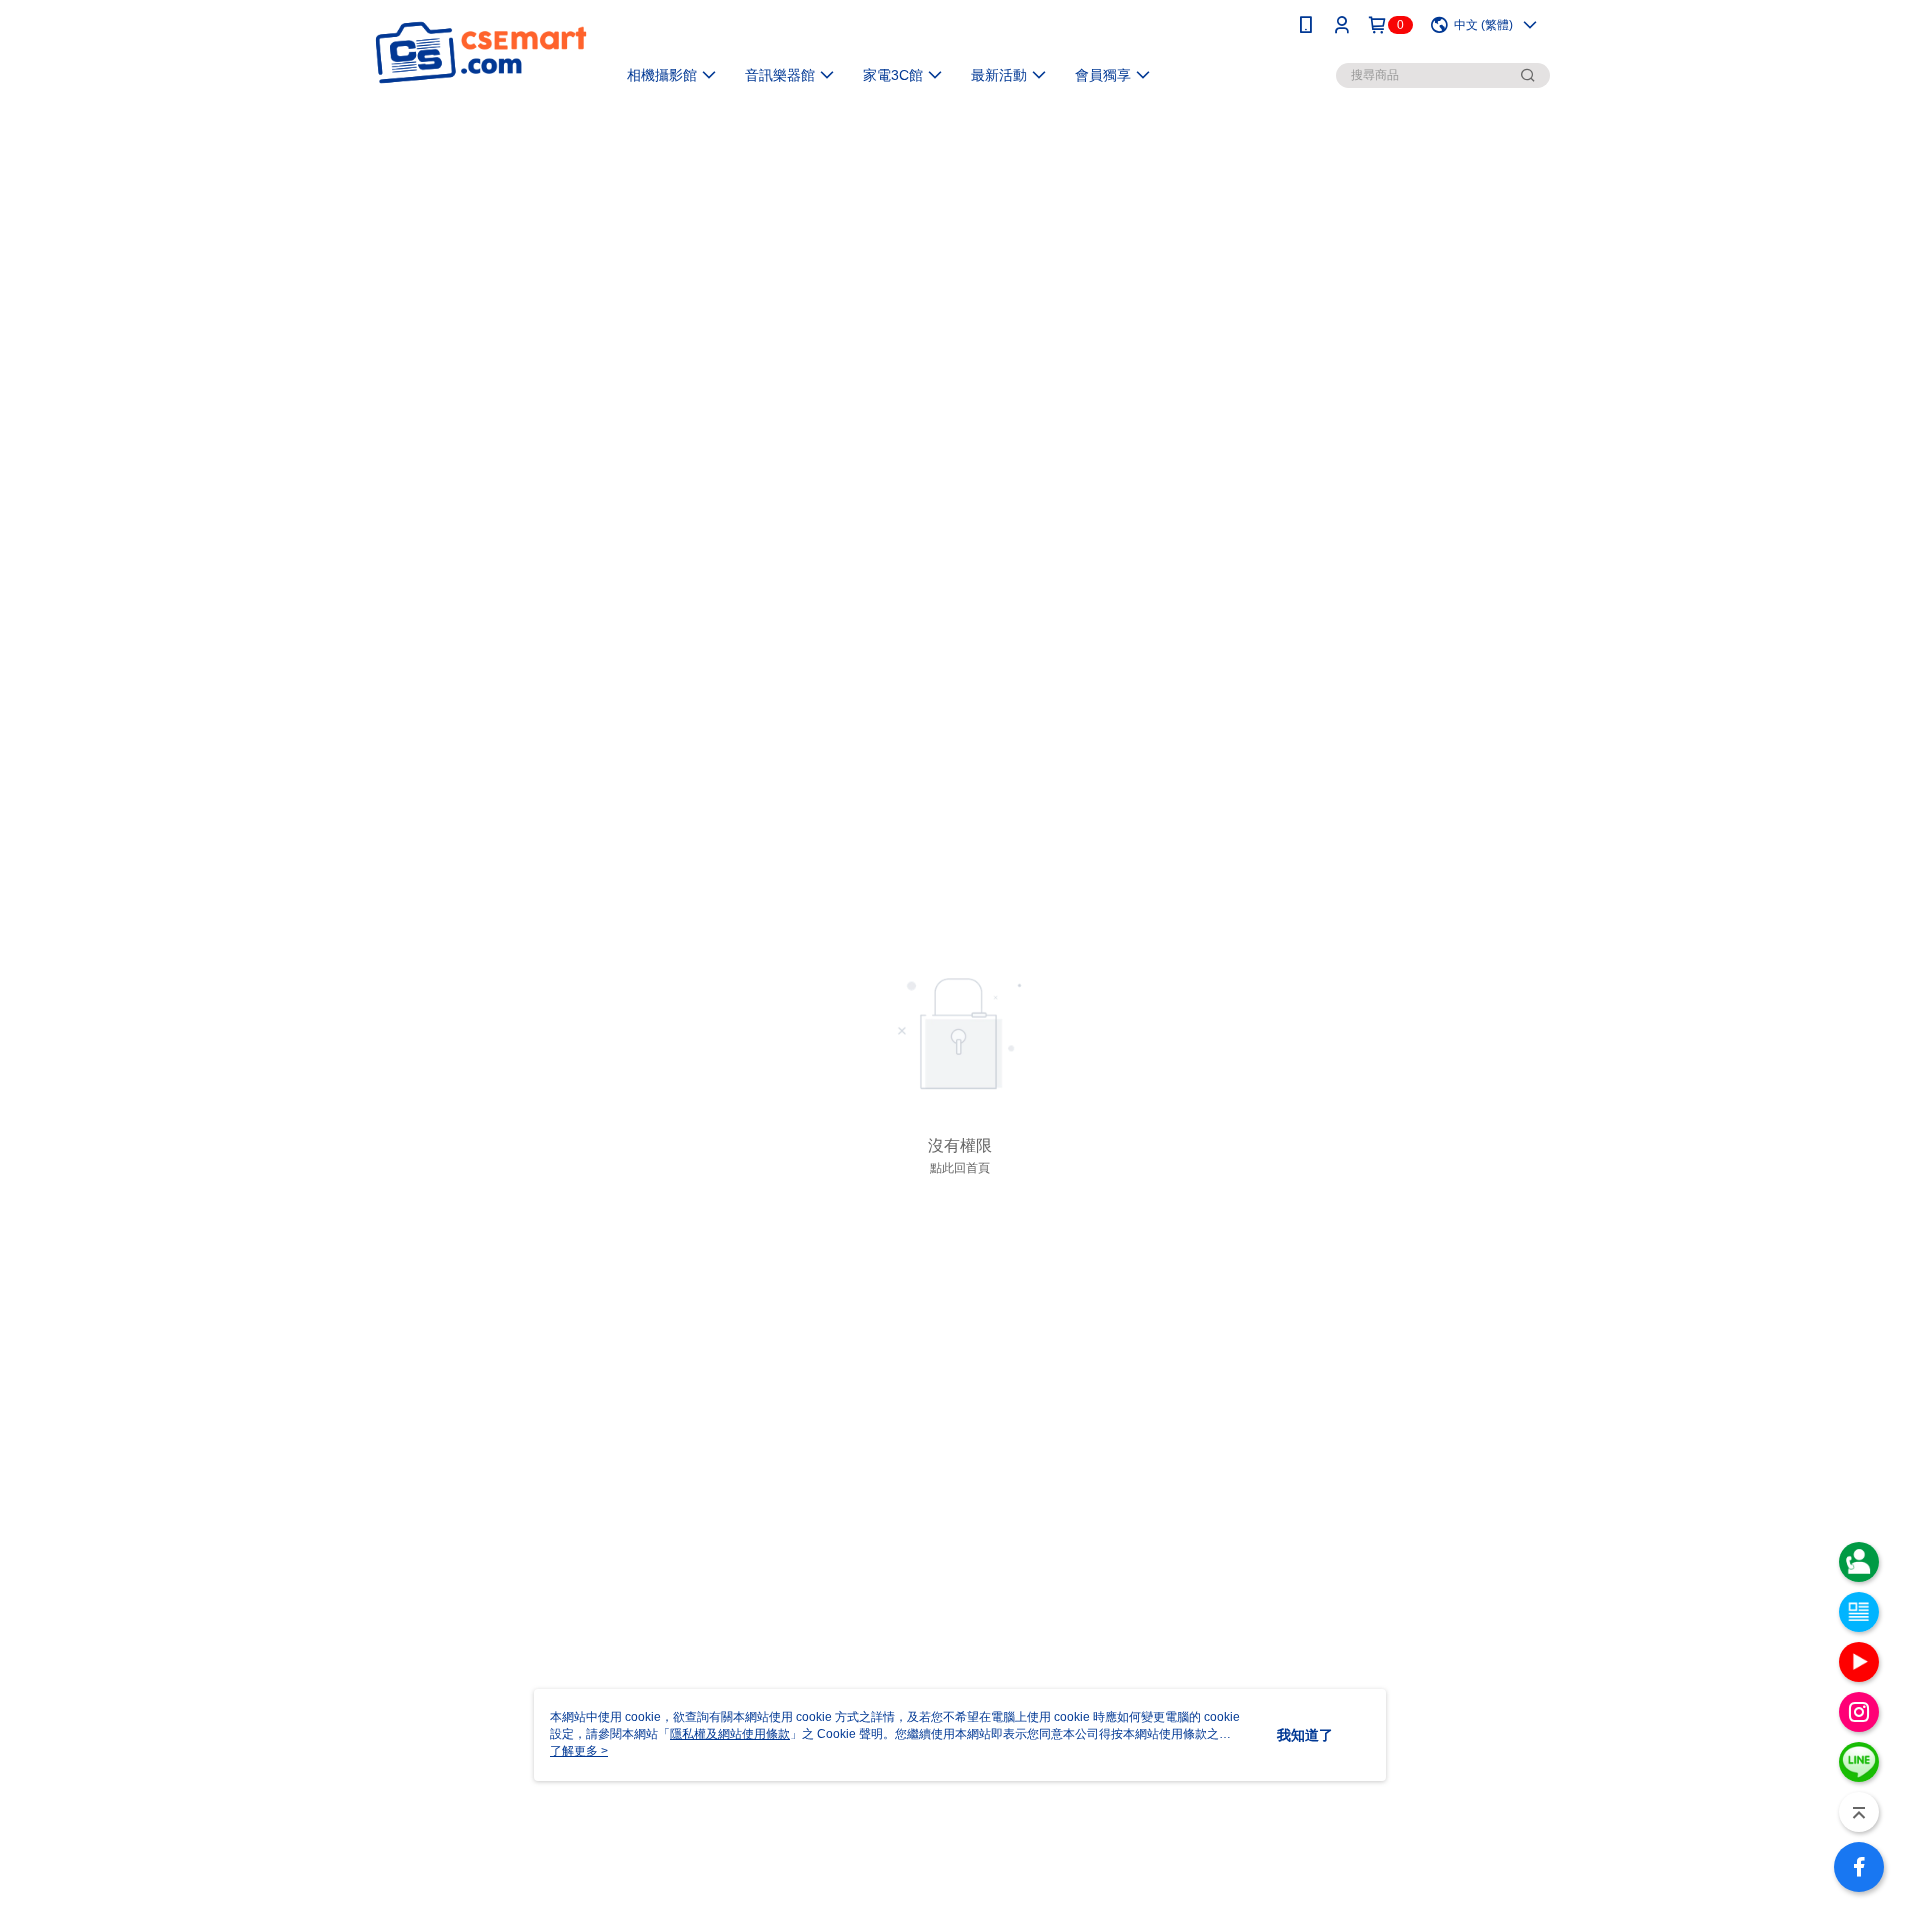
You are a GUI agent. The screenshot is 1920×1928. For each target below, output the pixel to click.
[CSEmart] (481, 52)
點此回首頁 (960, 1168)
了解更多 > (579, 1751)
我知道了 (1305, 1735)
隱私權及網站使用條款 (730, 1734)
